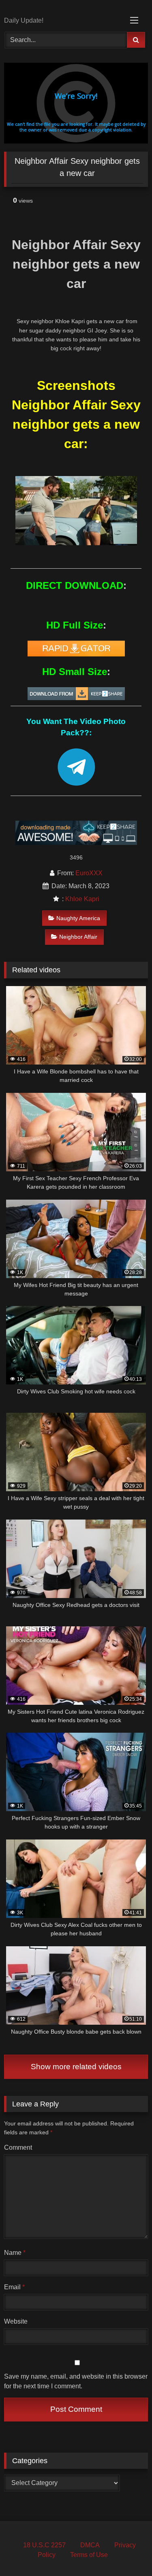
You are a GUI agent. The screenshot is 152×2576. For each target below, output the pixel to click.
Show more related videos (76, 2067)
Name (15, 2253)
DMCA (90, 2545)
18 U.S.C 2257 (44, 2545)
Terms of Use (89, 2555)
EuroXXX (89, 873)
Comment (18, 2147)
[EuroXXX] (62, 9)
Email (14, 2287)
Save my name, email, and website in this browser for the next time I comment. (76, 2381)
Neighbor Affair (78, 937)
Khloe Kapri (82, 899)
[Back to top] (127, 2552)
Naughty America (78, 918)
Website (16, 2321)
